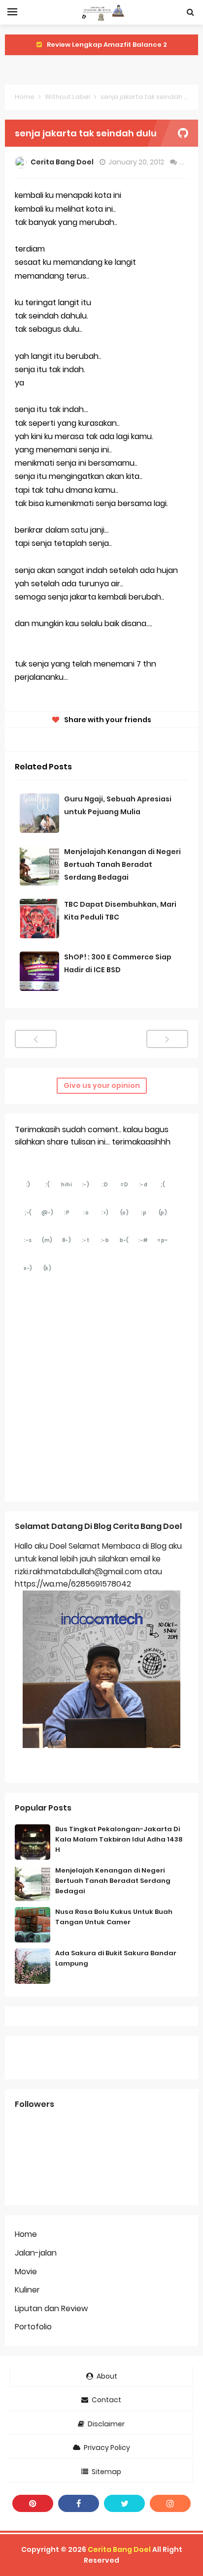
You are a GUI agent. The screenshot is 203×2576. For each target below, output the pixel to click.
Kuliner (27, 2290)
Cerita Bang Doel (119, 2549)
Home (25, 97)
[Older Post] (167, 1039)
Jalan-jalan (36, 2253)
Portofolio (33, 2327)
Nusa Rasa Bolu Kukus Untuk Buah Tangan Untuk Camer (114, 1917)
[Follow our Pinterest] (33, 2503)
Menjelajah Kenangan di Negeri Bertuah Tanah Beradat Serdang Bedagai (122, 864)
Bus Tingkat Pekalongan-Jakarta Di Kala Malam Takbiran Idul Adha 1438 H (119, 1839)
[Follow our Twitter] (124, 2503)
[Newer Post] (36, 1039)
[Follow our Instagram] (170, 2503)
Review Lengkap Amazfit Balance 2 (107, 45)
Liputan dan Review (51, 2308)
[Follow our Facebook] (79, 2503)
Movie (26, 2272)
